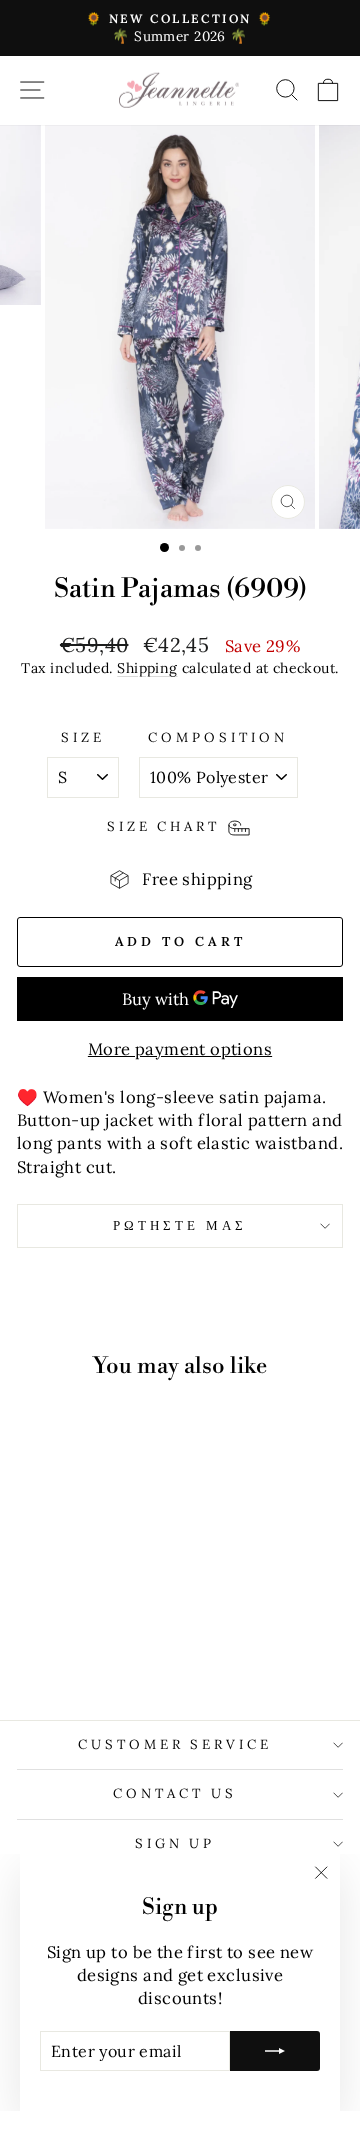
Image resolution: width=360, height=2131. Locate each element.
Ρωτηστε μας (180, 1225)
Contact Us (175, 1793)
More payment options (180, 1049)
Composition (218, 737)
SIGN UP (175, 1843)
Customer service (175, 1744)
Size (83, 737)
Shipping (147, 668)
